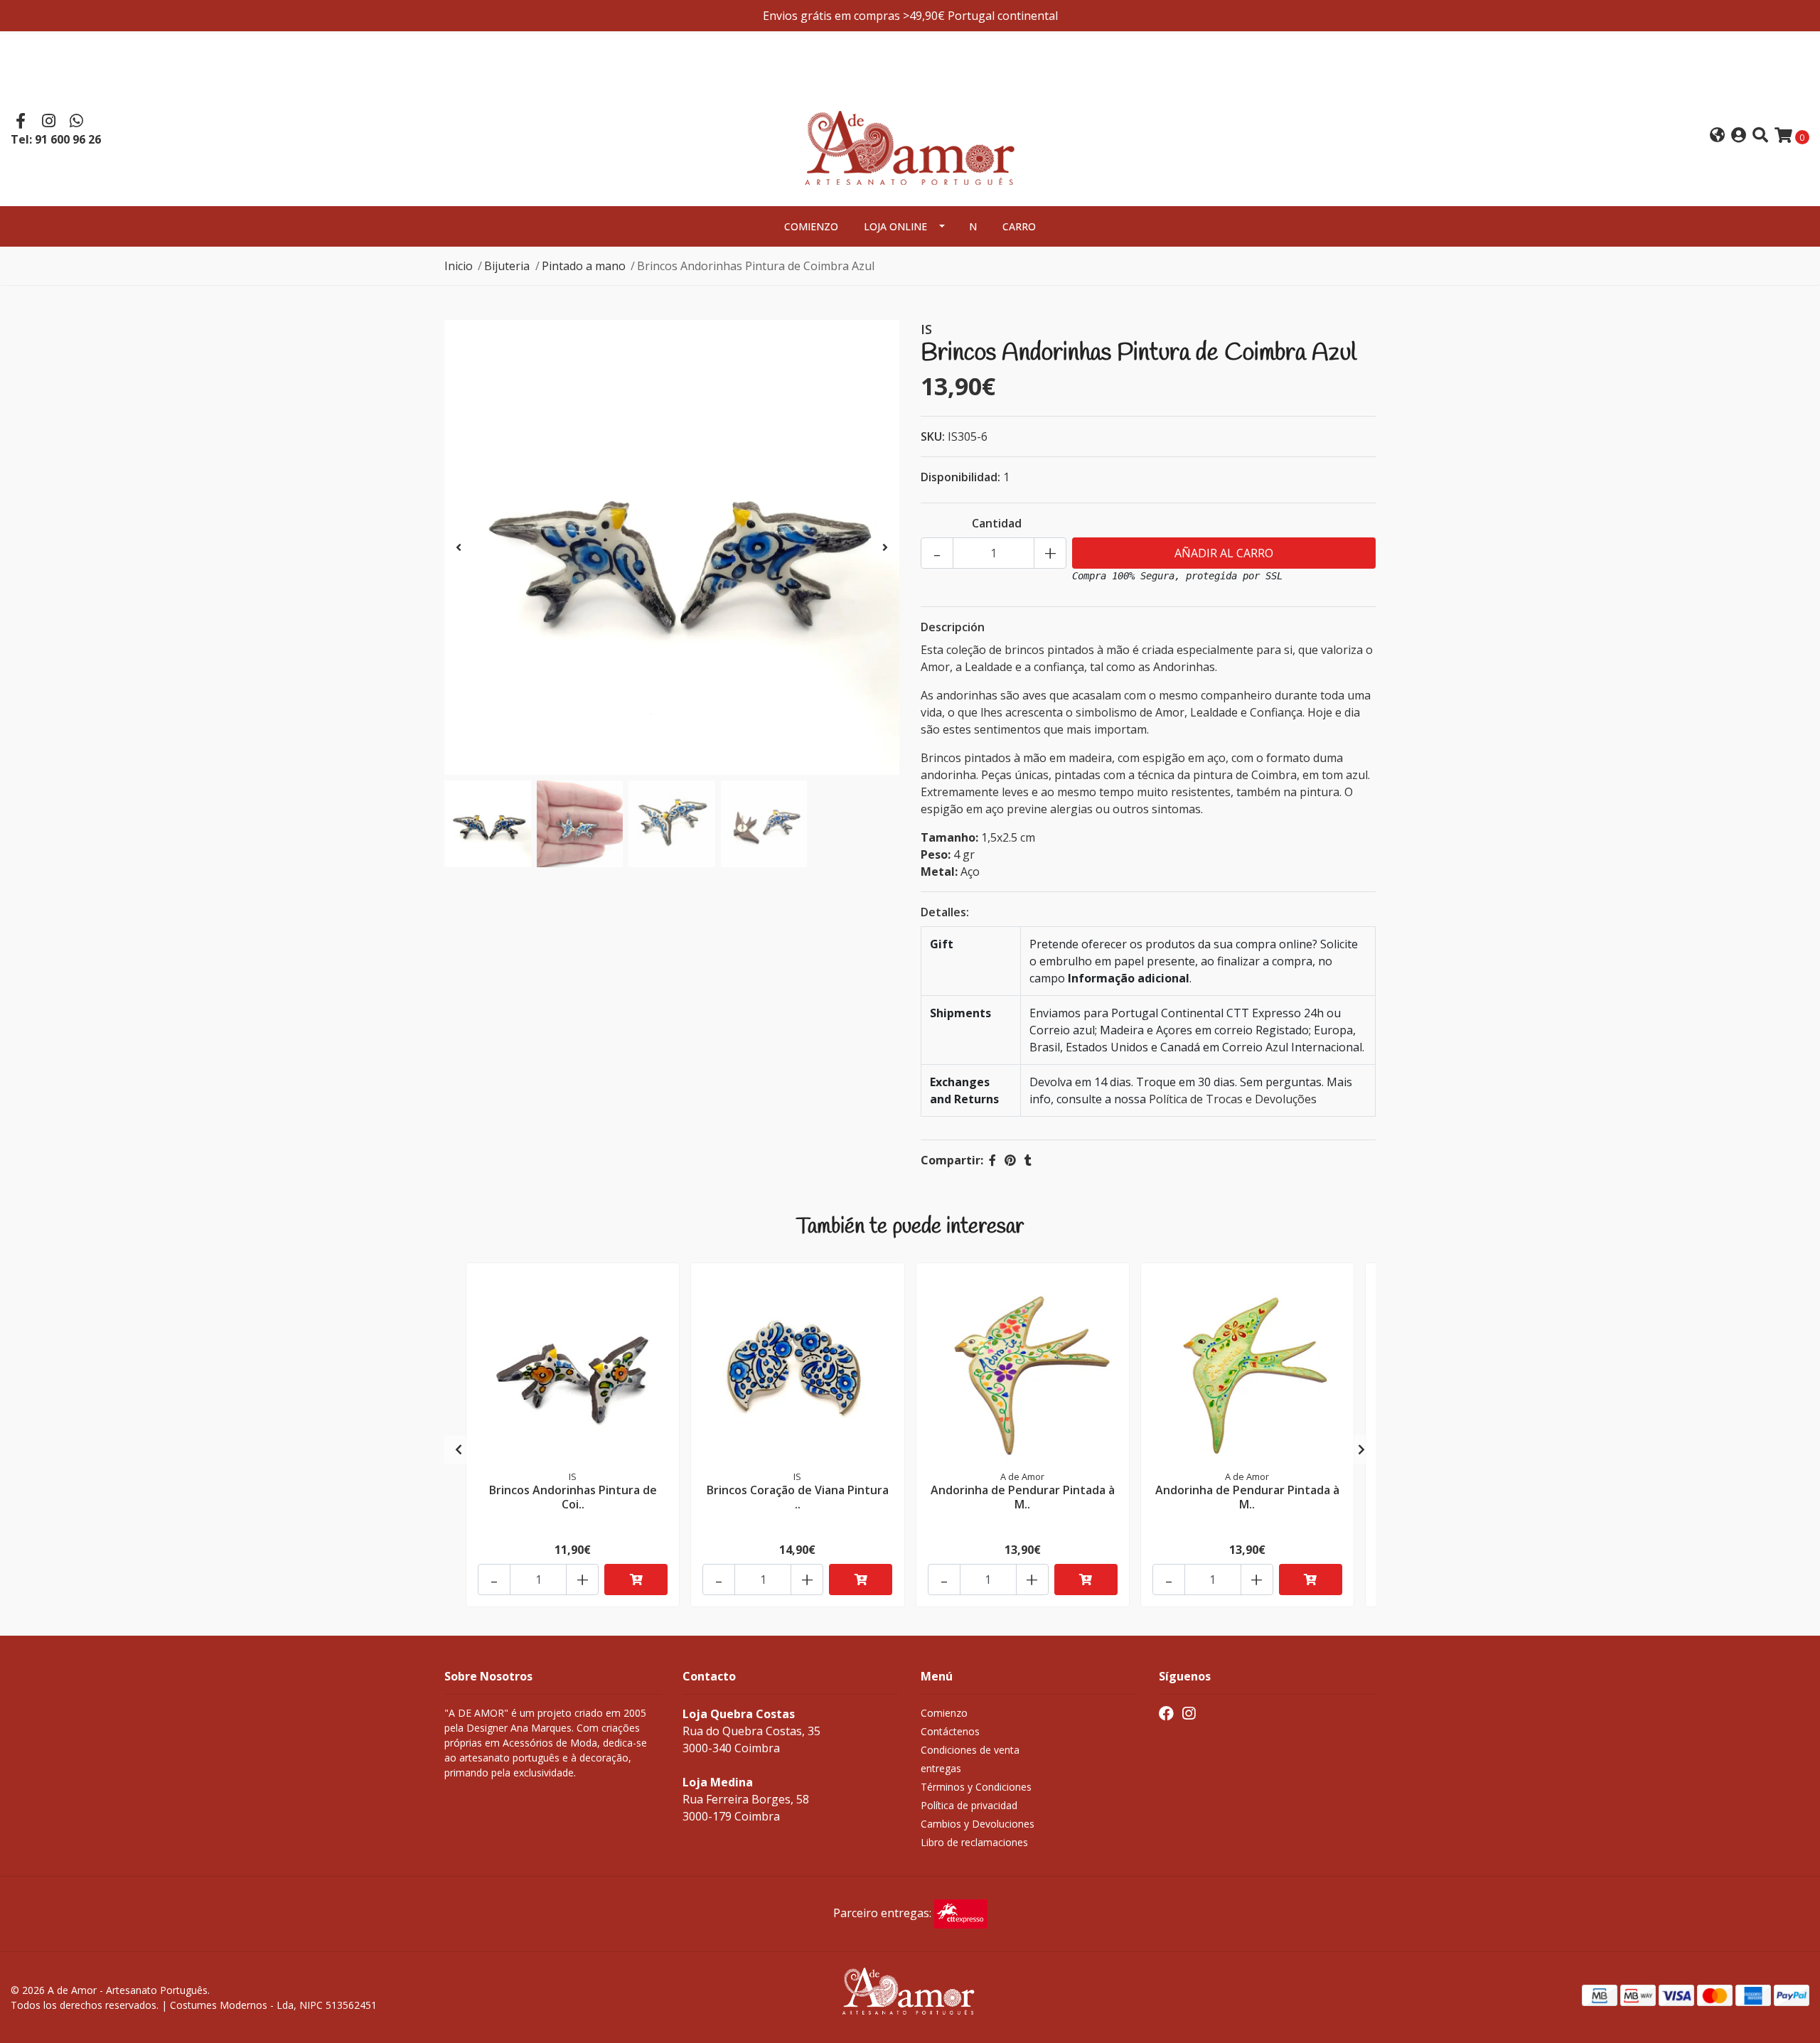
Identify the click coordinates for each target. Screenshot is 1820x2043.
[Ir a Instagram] (49, 122)
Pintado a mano (584, 266)
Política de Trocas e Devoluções (1233, 1099)
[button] (1717, 136)
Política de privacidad (969, 1805)
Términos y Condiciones (976, 1787)
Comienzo (811, 226)
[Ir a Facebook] (21, 122)
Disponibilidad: (960, 477)
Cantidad (997, 523)
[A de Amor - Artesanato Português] (910, 134)
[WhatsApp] (77, 122)
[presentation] (459, 547)
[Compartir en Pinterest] (1010, 1160)
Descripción (953, 627)
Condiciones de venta (970, 1750)
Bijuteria (507, 266)
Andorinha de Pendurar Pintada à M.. (1023, 1497)
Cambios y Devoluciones (978, 1824)
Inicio (459, 266)
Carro (1019, 226)
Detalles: (945, 912)
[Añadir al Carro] (636, 1580)
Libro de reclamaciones (974, 1842)
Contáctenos (950, 1731)
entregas (941, 1768)
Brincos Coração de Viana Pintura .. (798, 1497)
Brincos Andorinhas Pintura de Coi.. (573, 1497)
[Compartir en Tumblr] (1028, 1160)
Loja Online (895, 226)
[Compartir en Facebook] (992, 1160)
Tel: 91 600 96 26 (56, 139)
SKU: (933, 436)
